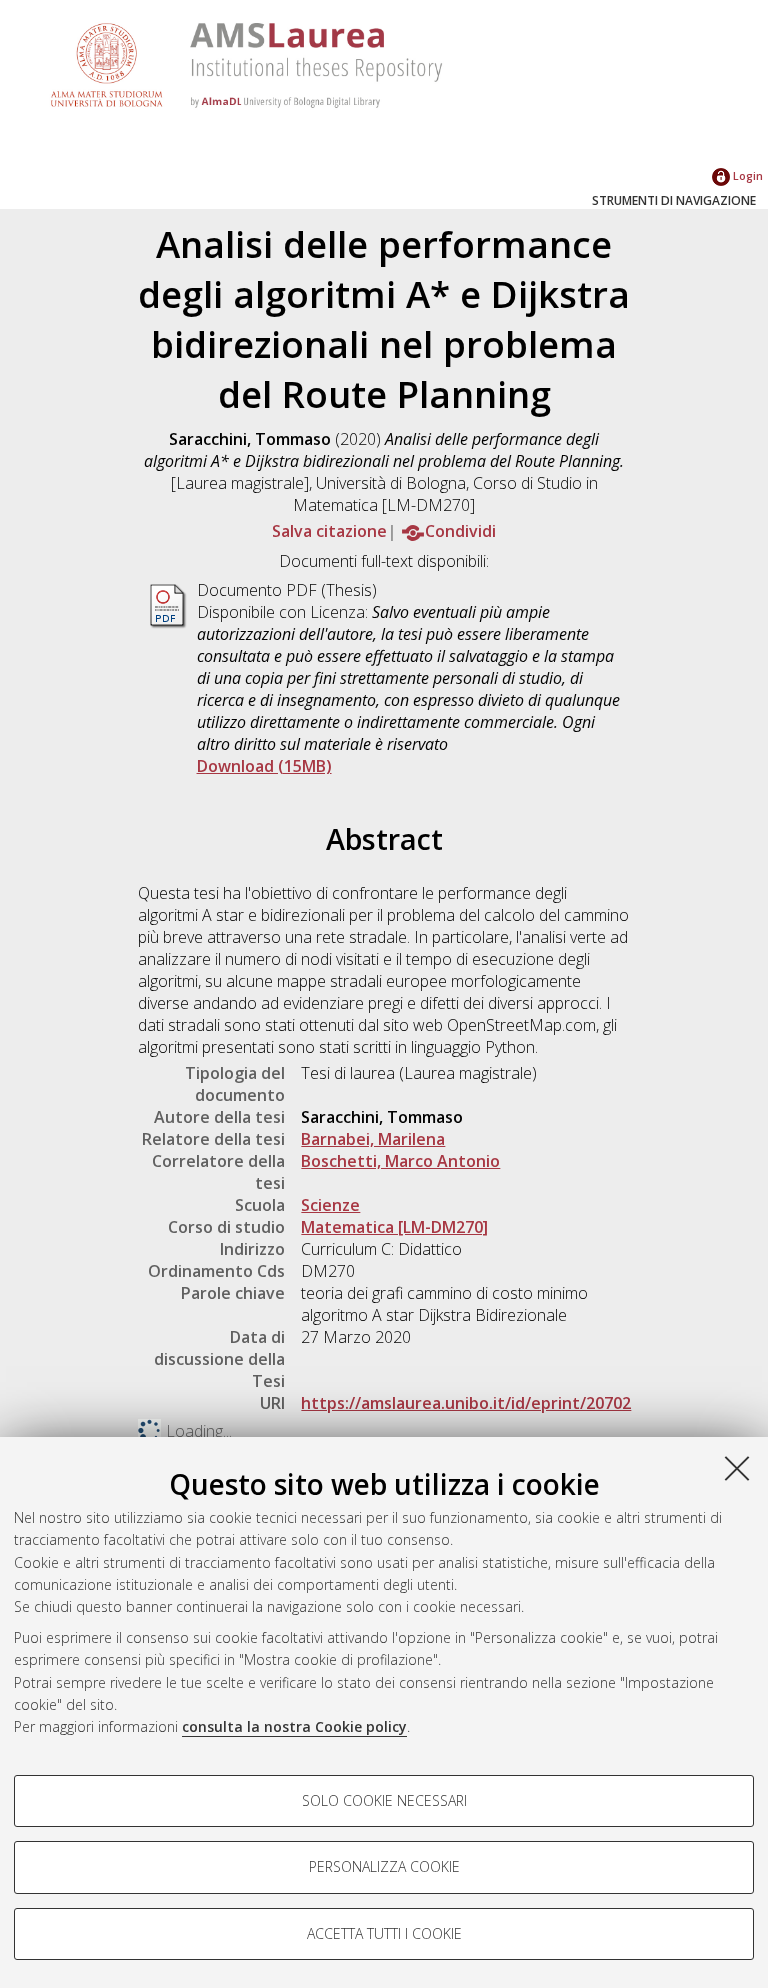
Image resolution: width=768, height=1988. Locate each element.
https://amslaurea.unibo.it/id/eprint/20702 (466, 1403)
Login (746, 175)
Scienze (330, 1205)
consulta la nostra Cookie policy (294, 1726)
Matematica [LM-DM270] (394, 1227)
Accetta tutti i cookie (384, 1933)
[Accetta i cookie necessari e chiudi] (737, 1468)
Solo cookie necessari (384, 1800)
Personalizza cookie (384, 1866)
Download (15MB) (264, 766)
